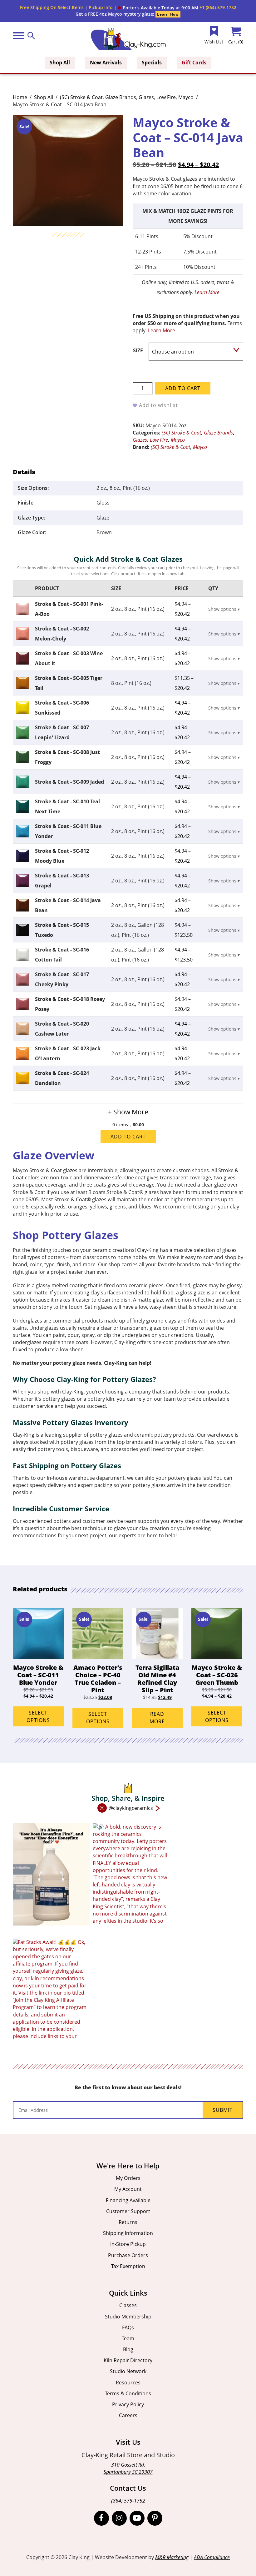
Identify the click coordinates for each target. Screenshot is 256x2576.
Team (128, 2338)
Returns (128, 2222)
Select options (38, 1716)
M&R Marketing (172, 2557)
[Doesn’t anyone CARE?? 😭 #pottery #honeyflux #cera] (51, 1874)
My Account (128, 2189)
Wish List (214, 42)
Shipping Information (128, 2233)
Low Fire (166, 97)
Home (20, 97)
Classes (128, 2305)
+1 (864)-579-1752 (218, 7)
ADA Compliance (212, 2557)
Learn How (168, 14)
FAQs (128, 2327)
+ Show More (128, 1112)
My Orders (128, 2178)
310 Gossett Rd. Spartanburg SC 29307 (128, 2468)
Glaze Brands (121, 97)
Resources (128, 2383)
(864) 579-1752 (128, 2501)
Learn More (207, 292)
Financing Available (128, 2200)
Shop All (60, 63)
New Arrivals (106, 63)
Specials (152, 63)
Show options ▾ (224, 609)
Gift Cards (194, 63)
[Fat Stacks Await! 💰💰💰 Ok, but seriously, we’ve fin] (51, 1990)
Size (138, 350)
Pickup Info (101, 7)
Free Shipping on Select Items (52, 7)
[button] (158, 8)
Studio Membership (128, 2317)
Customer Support (128, 2211)
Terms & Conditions (128, 2393)
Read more (157, 1718)
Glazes (146, 97)
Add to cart (183, 388)
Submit (223, 2110)
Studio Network (128, 2371)
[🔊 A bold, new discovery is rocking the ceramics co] (131, 1874)
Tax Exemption (128, 2266)
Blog (128, 2349)
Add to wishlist (158, 405)
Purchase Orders (128, 2255)
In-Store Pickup (128, 2244)
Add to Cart (128, 1137)
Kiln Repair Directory (128, 2360)
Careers (128, 2415)
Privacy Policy (128, 2404)
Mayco (186, 97)
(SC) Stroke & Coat (81, 97)
